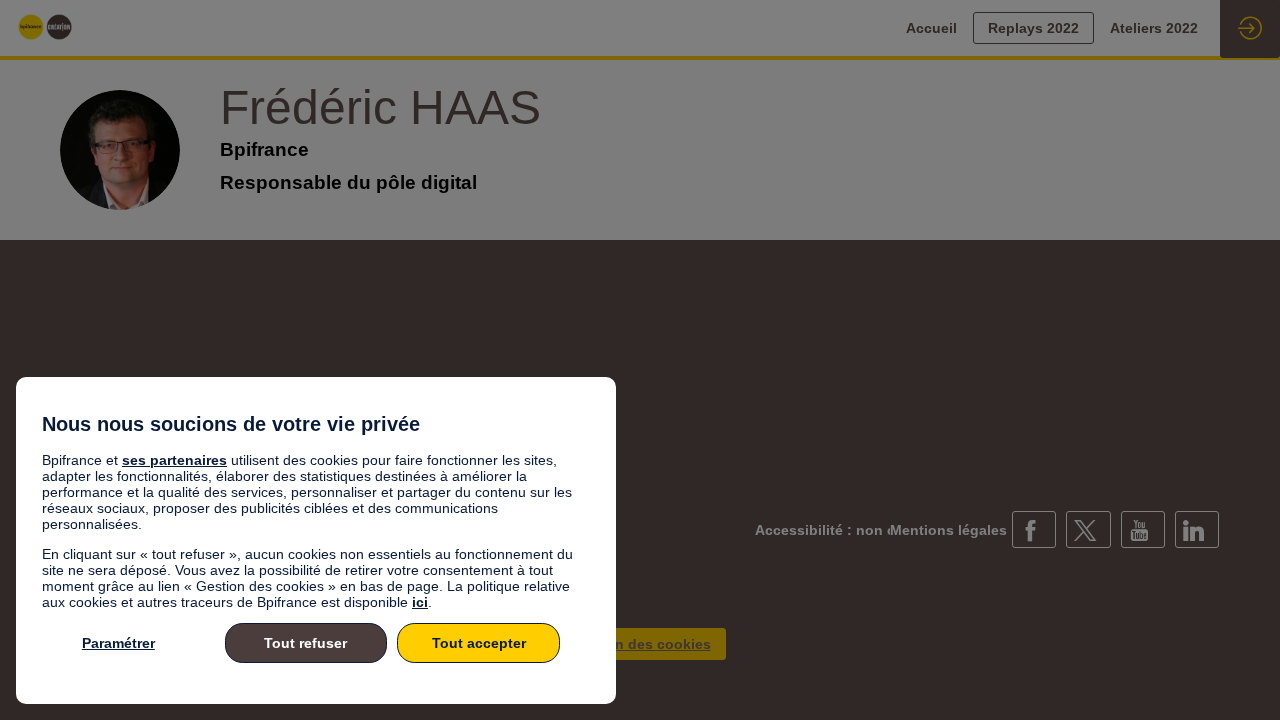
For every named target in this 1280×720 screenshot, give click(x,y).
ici (420, 602)
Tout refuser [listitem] (305, 643)
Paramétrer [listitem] (118, 643)
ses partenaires (174, 460)
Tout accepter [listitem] (479, 643)
